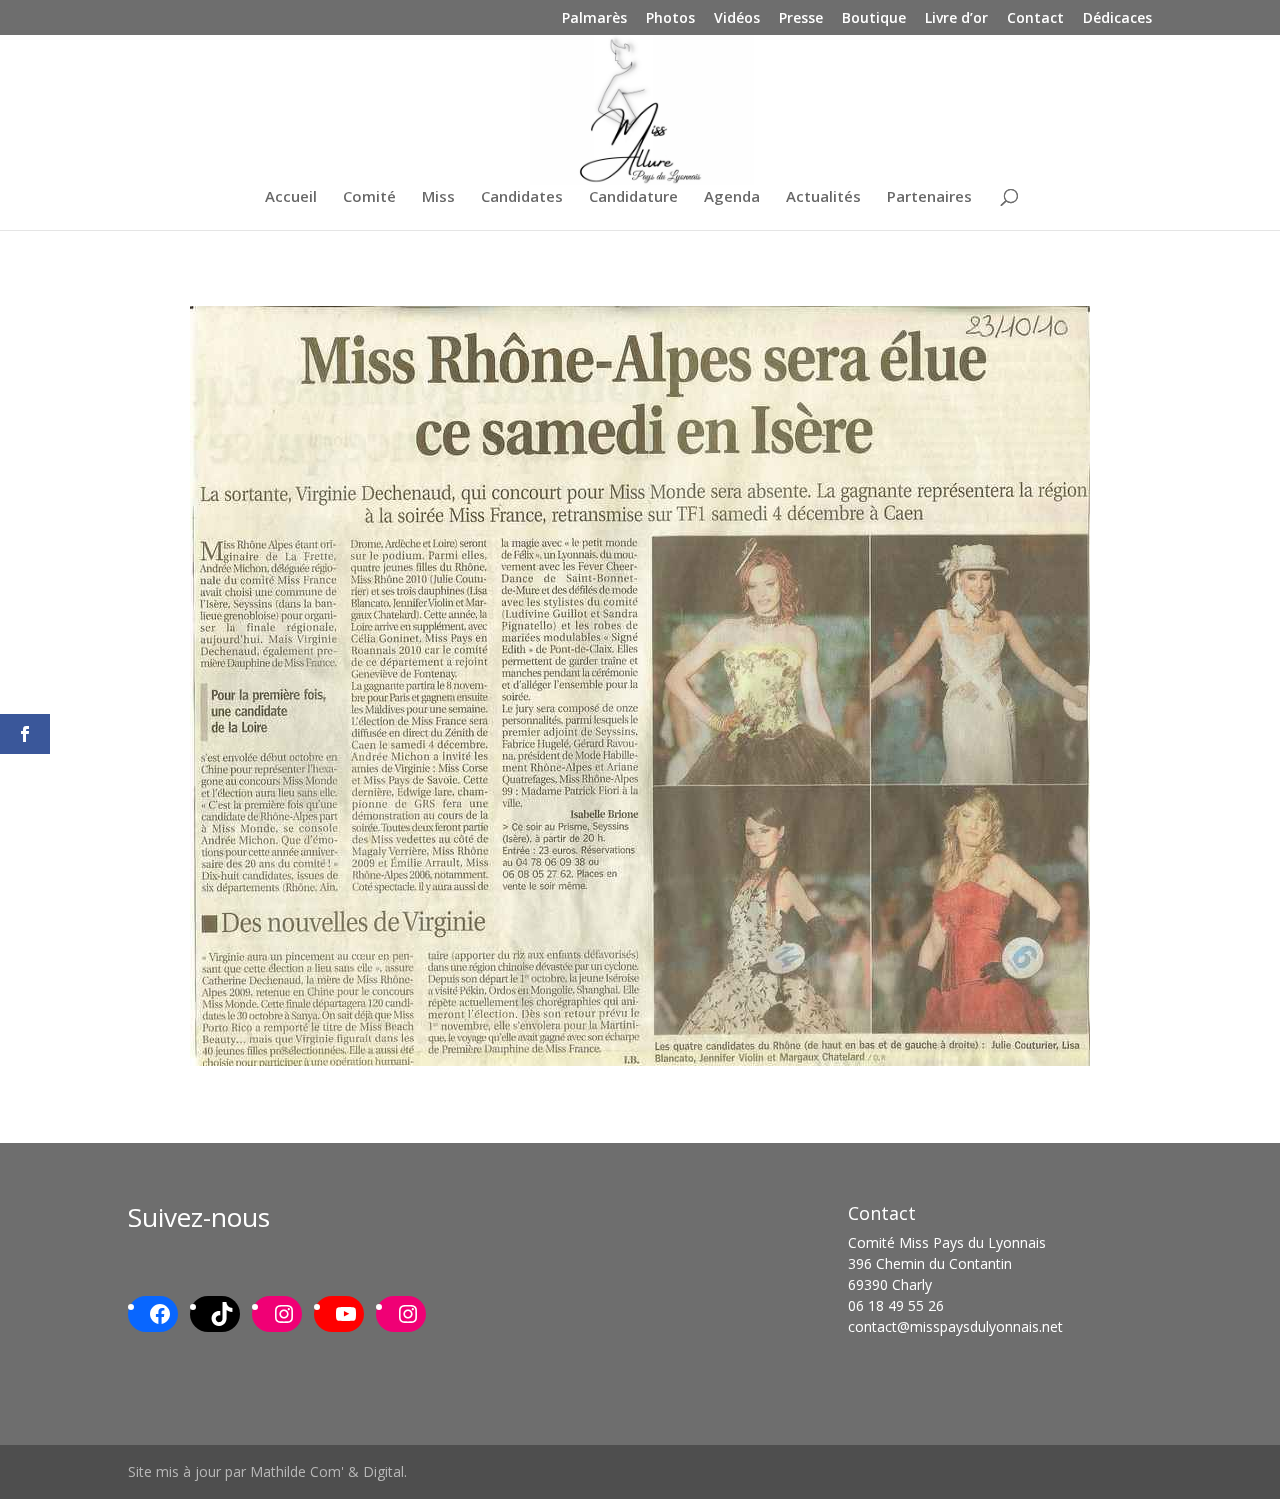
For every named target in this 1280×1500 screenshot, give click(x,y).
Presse (801, 19)
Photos (670, 19)
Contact (1035, 19)
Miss (438, 197)
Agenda (732, 197)
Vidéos (737, 19)
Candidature (633, 197)
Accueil (291, 197)
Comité (369, 197)
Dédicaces (1117, 19)
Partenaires (929, 197)
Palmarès (594, 19)
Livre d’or (956, 19)
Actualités (823, 197)
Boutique (874, 19)
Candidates (522, 197)
